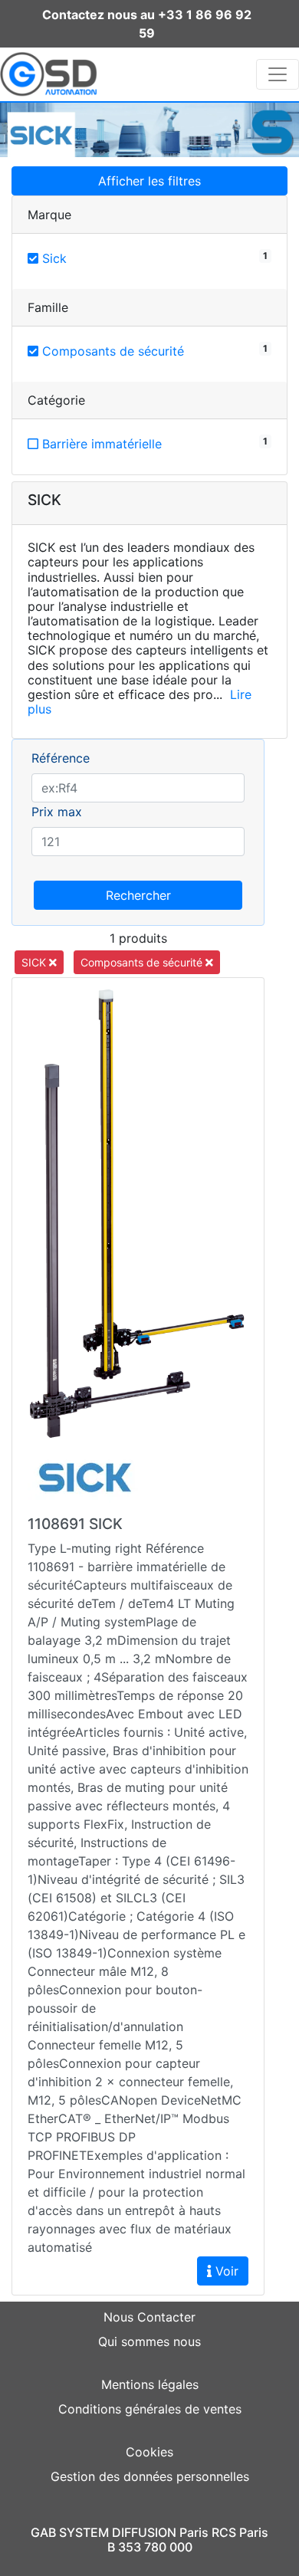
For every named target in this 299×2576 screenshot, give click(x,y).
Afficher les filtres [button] (149, 181)
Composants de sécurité (111, 351)
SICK (35, 962)
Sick (53, 258)
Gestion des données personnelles (150, 2476)
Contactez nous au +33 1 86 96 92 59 (147, 24)
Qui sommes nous (149, 2341)
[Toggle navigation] (278, 74)
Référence (61, 758)
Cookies (149, 2452)
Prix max (57, 812)
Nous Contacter (149, 2317)
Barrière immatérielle (100, 444)
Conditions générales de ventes (150, 2409)
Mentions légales (150, 2384)
